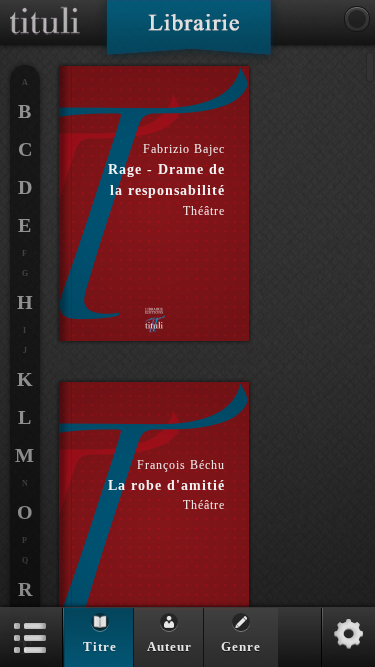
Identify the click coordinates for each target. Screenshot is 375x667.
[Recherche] (357, 19)
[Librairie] (188, 34)
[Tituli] (45, 8)
